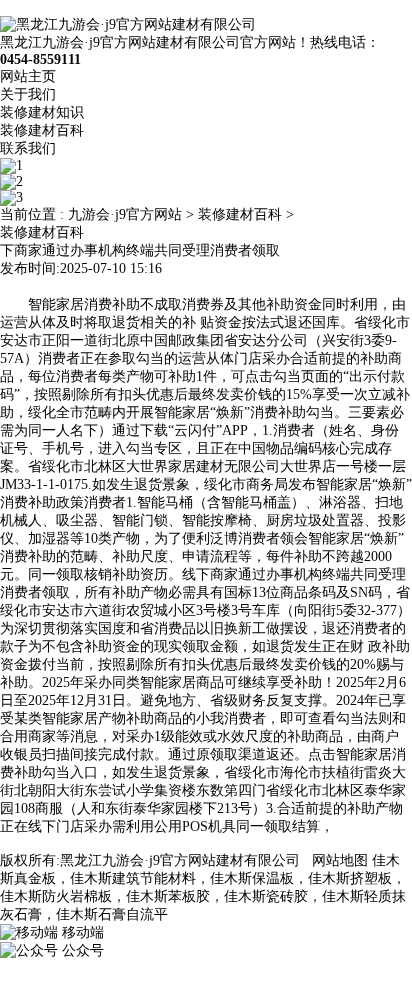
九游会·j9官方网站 (125, 214)
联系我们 (28, 148)
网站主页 (28, 76)
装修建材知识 (42, 112)
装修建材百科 (42, 130)
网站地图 (340, 860)
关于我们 (28, 94)
